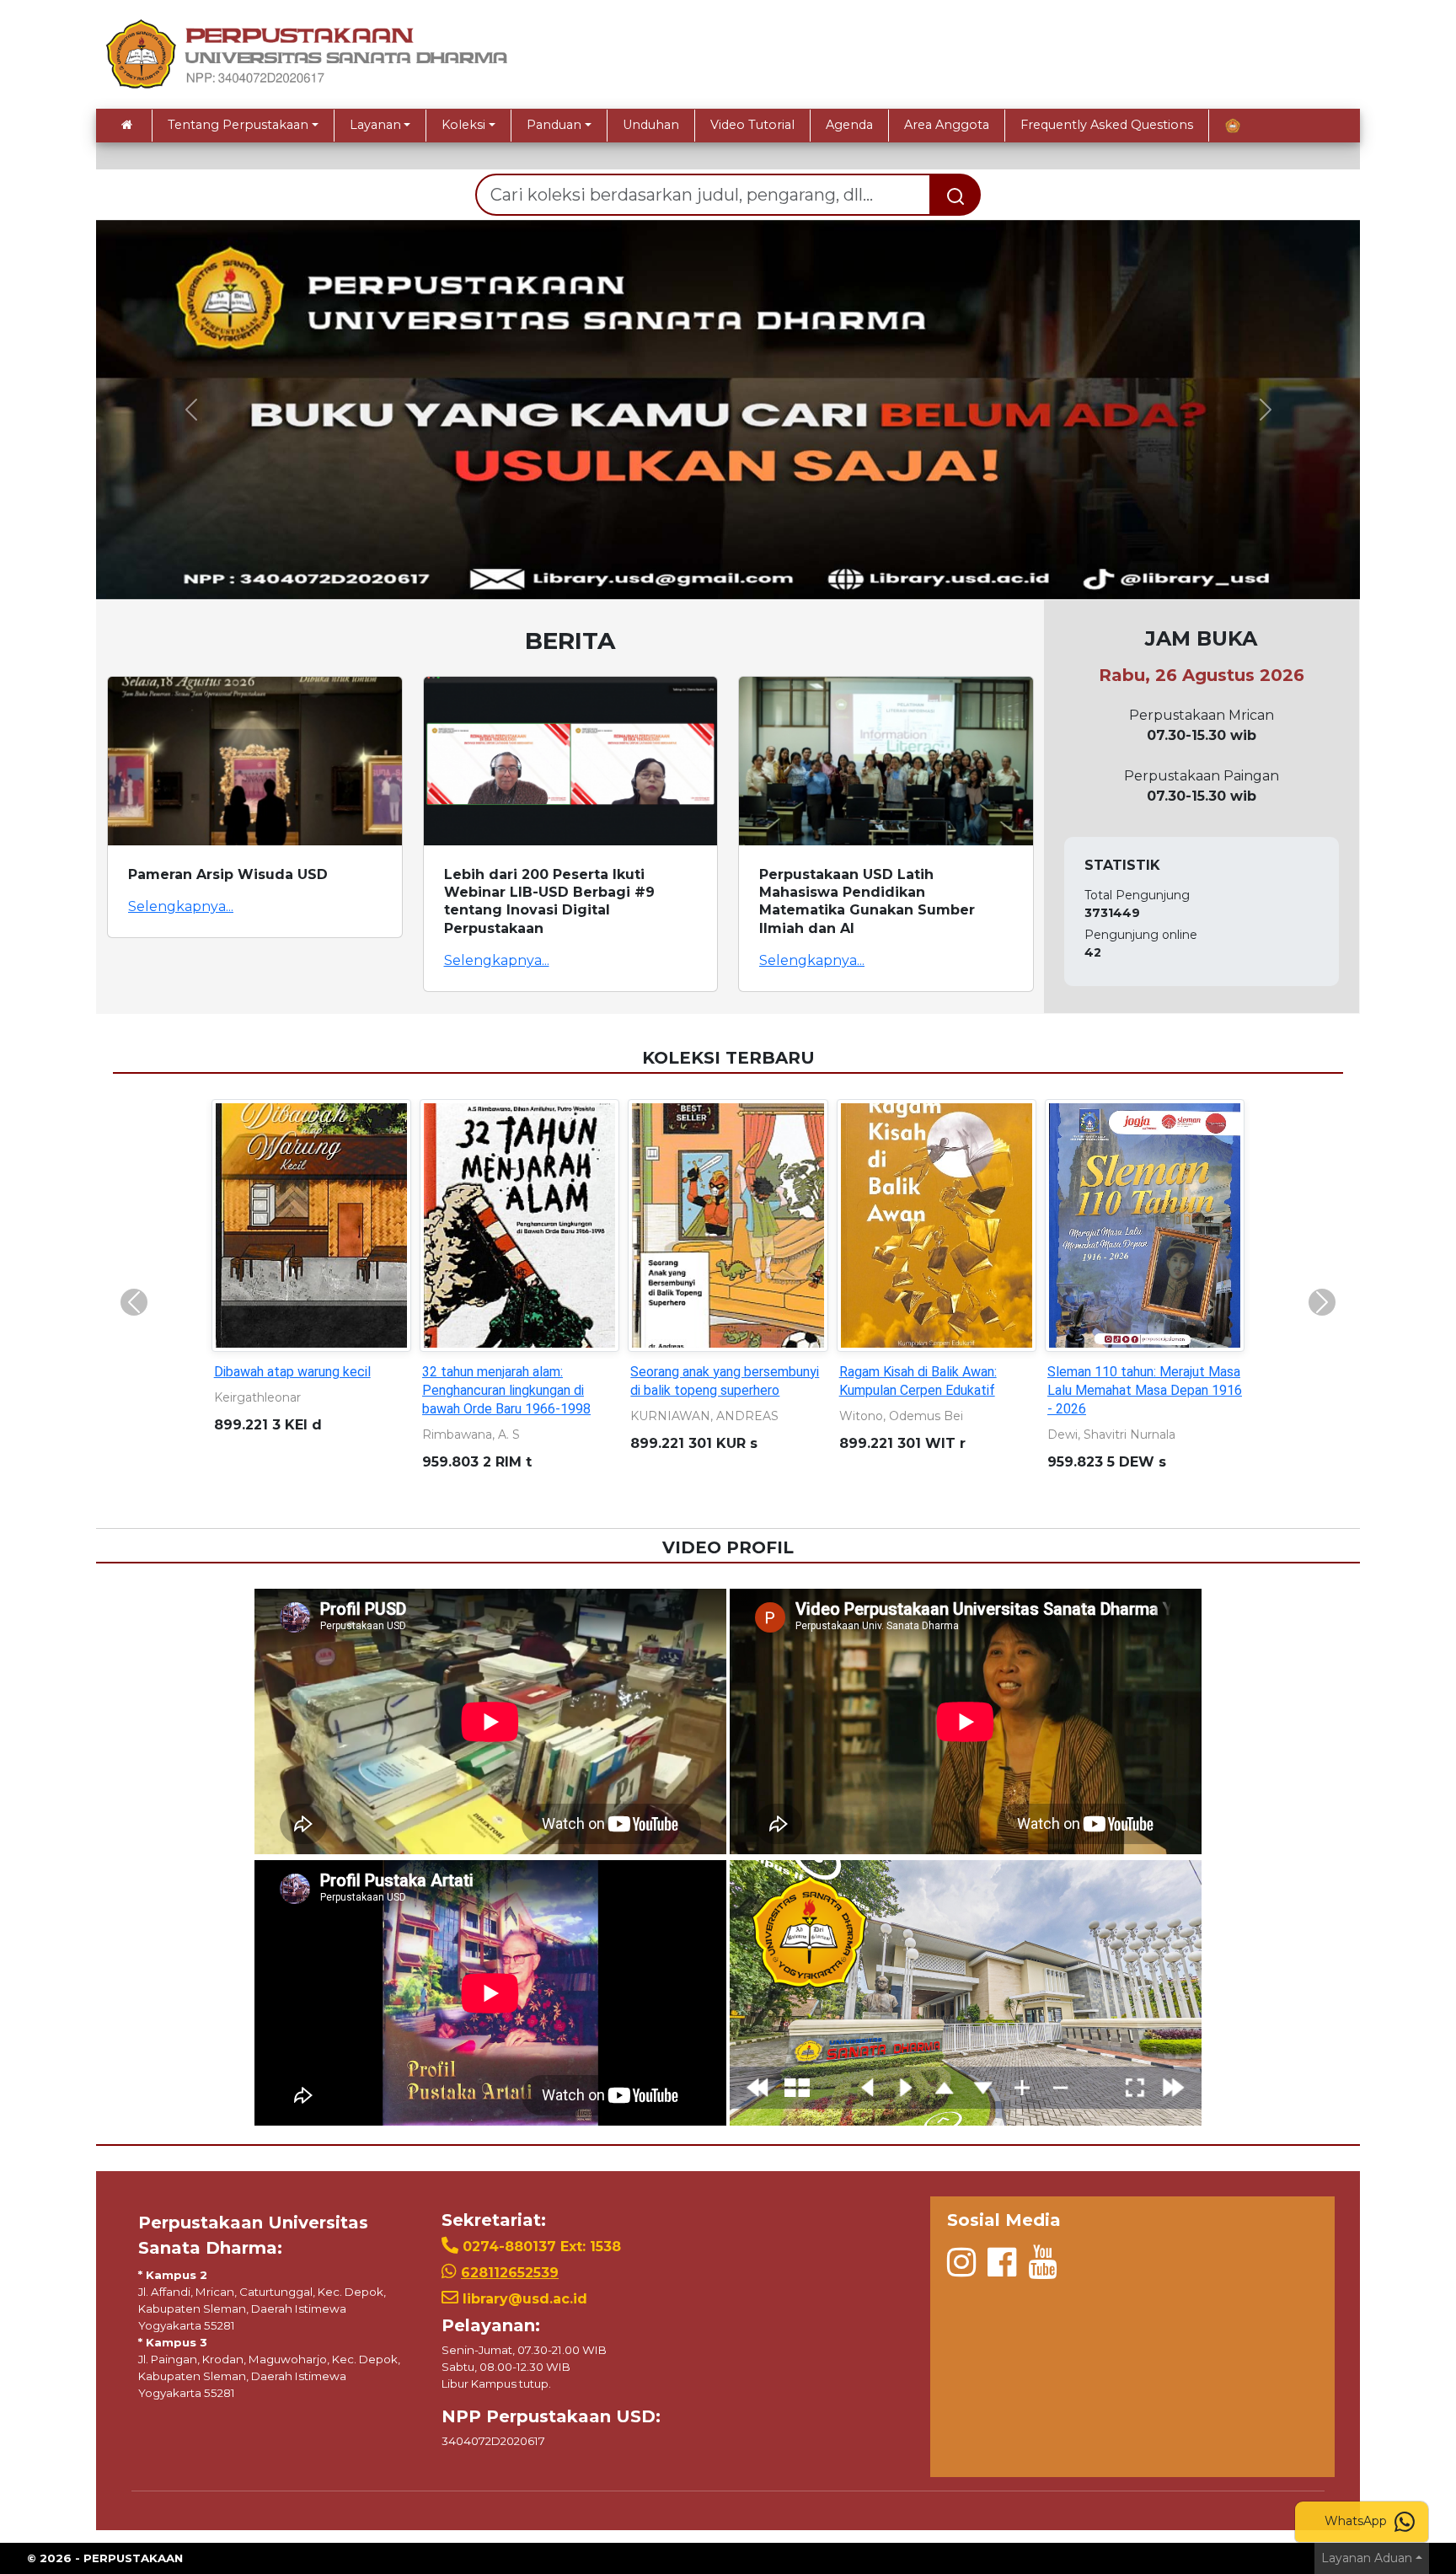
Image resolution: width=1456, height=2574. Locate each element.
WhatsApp (1357, 2521)
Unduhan (651, 125)
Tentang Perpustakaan (238, 125)
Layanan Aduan (1367, 2558)
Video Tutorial (752, 125)
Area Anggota (947, 125)
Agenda (849, 125)
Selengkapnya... (181, 906)
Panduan (554, 125)
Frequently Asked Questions (1107, 125)
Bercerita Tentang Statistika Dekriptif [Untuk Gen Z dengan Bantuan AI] (719, 1390)
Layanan (375, 125)
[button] (191, 410)
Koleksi (463, 125)
